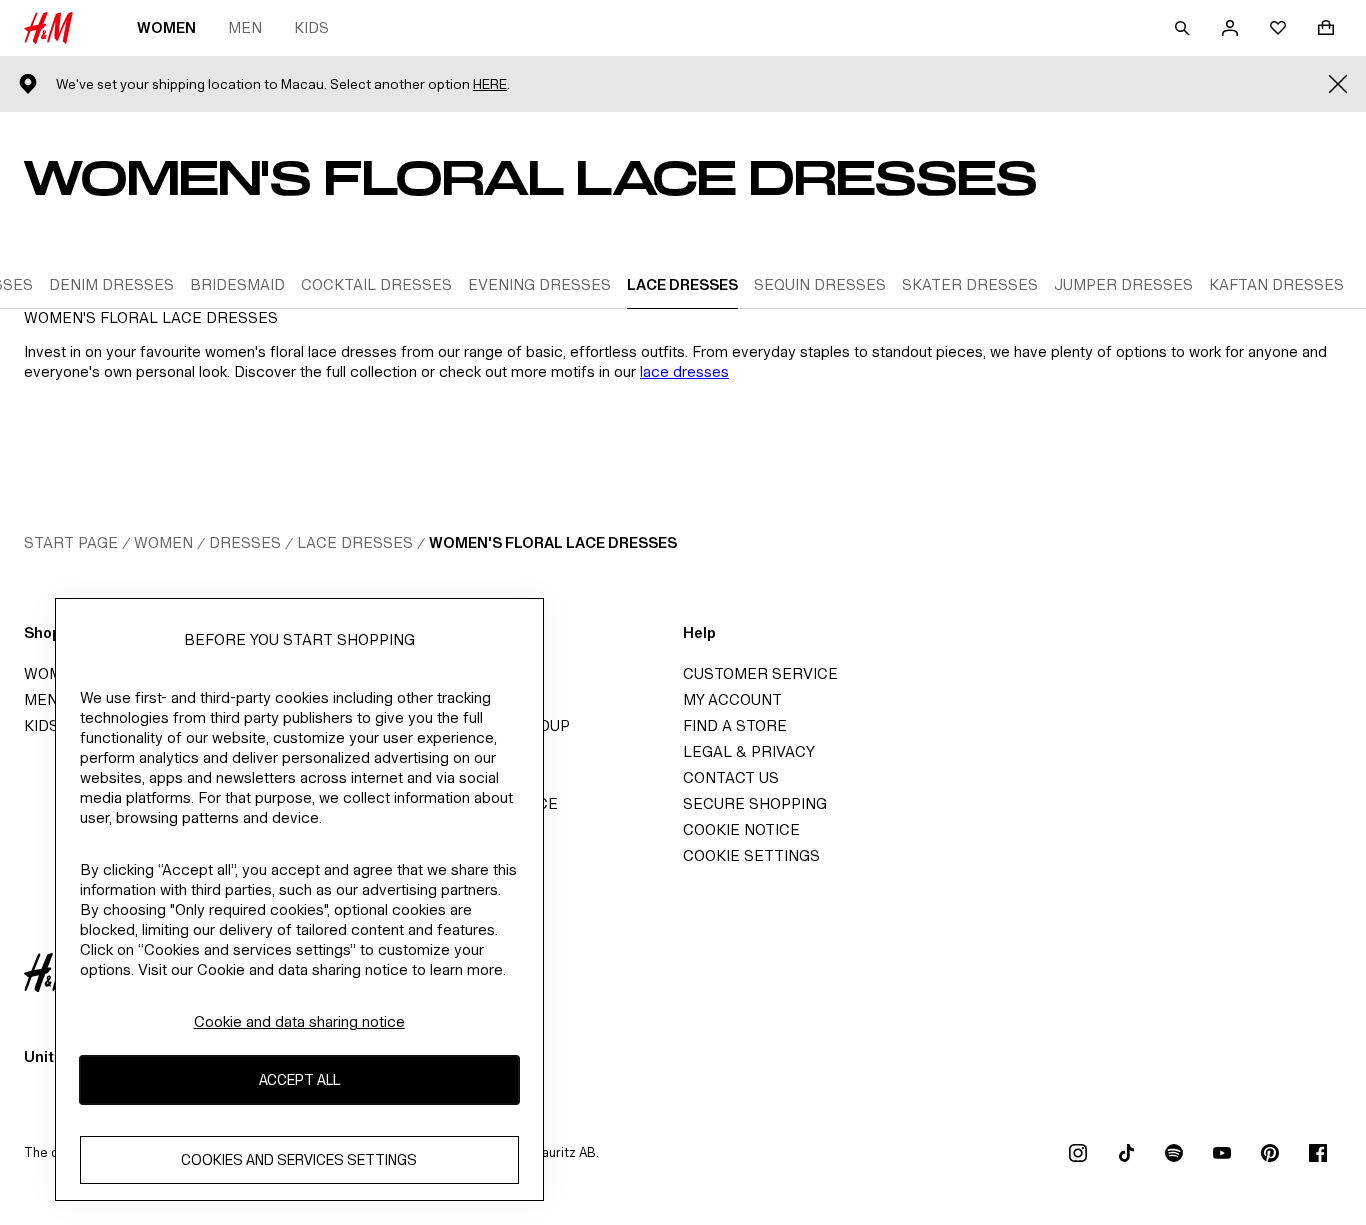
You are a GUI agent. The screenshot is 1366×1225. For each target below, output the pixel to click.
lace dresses (684, 371)
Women (166, 27)
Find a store (735, 725)
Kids (311, 27)
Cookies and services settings (299, 1159)
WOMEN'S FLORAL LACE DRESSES (553, 542)
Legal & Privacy (749, 751)
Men (245, 27)
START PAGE (71, 542)
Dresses (245, 542)
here (490, 84)
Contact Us (731, 777)
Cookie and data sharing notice (299, 1021)
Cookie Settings (751, 855)
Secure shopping (755, 803)
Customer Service (760, 673)
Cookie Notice (741, 829)
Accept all (299, 1079)
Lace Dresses (355, 542)
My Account (732, 699)
